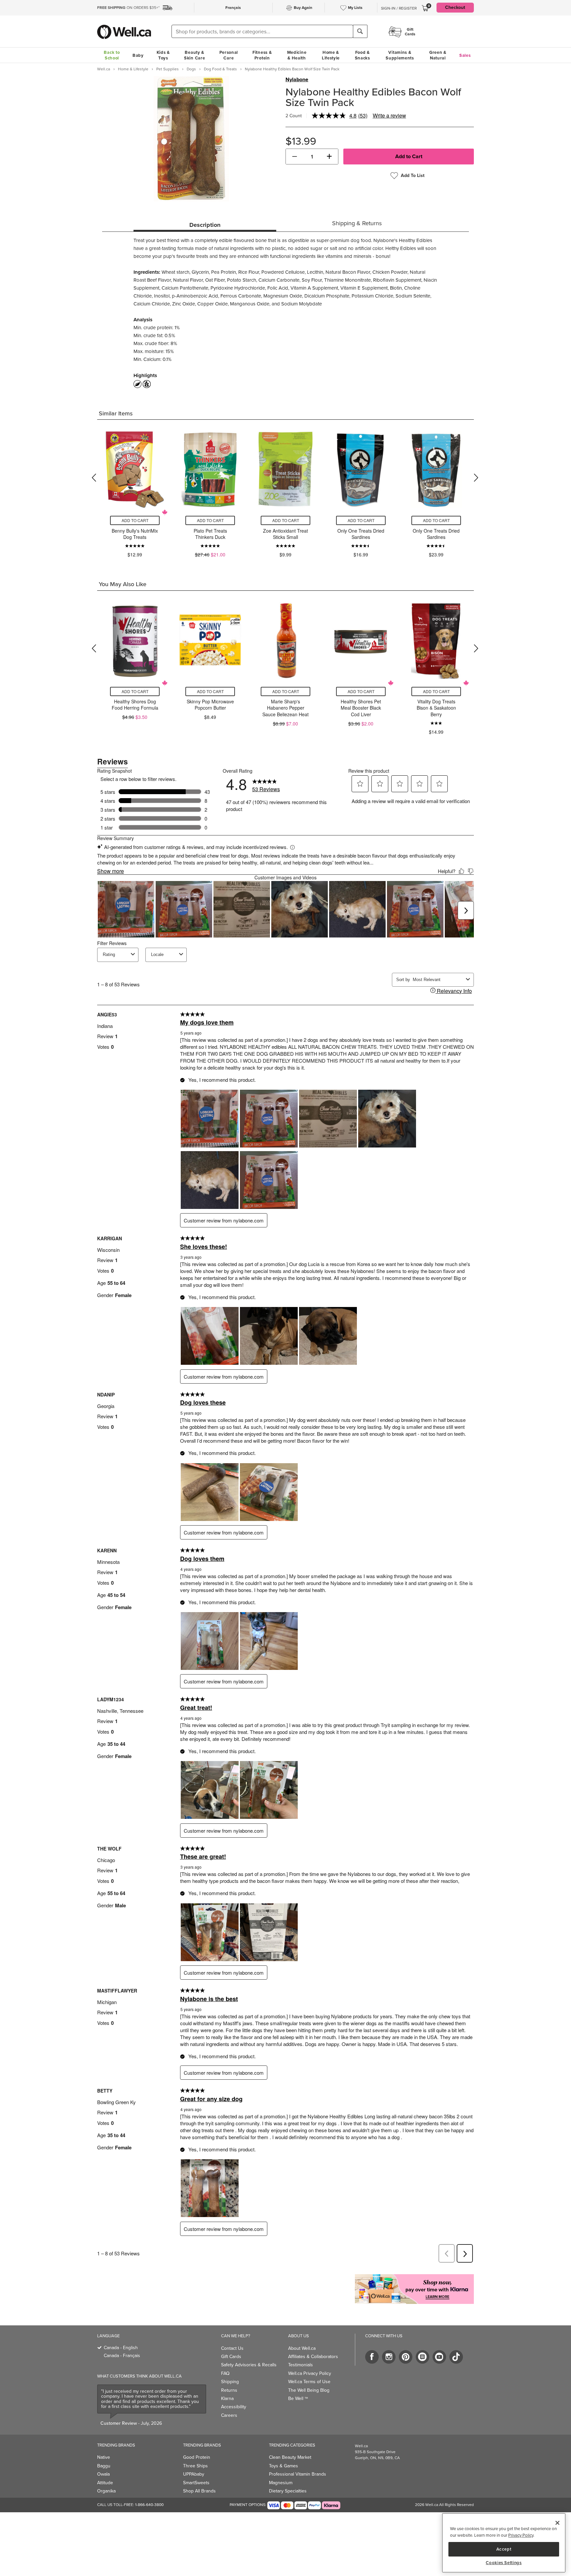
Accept (504, 2549)
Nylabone (297, 80)
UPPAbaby (194, 2474)
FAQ (225, 2373)
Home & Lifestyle (331, 55)
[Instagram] (389, 2357)
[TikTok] (456, 2357)
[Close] (557, 2523)
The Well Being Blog (309, 2390)
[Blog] (422, 2357)
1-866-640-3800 (149, 2505)
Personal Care (229, 55)
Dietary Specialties (288, 2491)
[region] (504, 2543)
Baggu (104, 2466)
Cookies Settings (504, 2563)
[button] (295, 157)
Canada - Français (122, 2356)
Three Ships (195, 2466)
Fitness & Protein (262, 55)
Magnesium (281, 2483)
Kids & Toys (163, 55)
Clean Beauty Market (290, 2457)
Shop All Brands (199, 2491)
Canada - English (121, 2348)
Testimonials (301, 2365)
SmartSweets (196, 2483)
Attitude (105, 2483)
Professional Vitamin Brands (298, 2474)
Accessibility (234, 2407)
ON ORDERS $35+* (128, 8)
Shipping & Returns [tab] (357, 223)
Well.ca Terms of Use (309, 2382)
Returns (229, 2390)
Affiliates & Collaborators (313, 2357)
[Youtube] (439, 2357)
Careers (229, 2415)
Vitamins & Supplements (400, 55)
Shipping (230, 2382)
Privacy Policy (521, 2535)
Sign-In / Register (399, 8)
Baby (138, 55)
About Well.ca (302, 2348)
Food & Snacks (362, 55)
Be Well (298, 2399)
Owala (103, 2474)
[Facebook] (372, 2357)
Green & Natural (438, 55)
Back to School (112, 55)
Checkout (455, 7)
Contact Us (232, 2348)
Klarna (227, 2399)
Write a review (389, 115)
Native (104, 2457)
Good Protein (197, 2457)
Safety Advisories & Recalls (249, 2365)
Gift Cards (231, 2357)
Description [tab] (205, 225)
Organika (106, 2491)
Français (233, 8)
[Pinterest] (406, 2357)
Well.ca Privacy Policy (310, 2373)
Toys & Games (284, 2466)
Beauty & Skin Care (194, 55)
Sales (465, 55)
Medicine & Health (297, 55)
